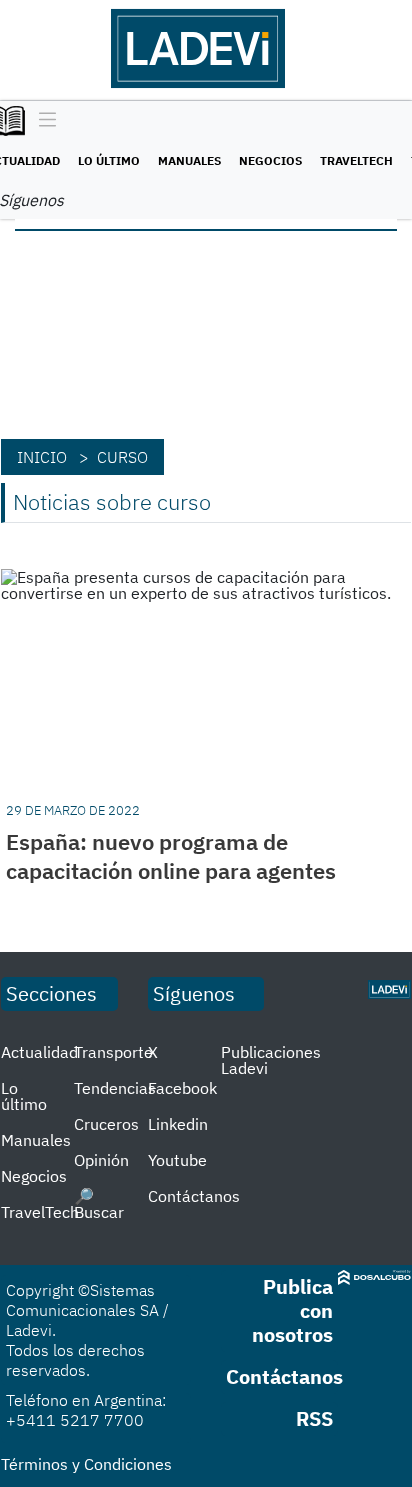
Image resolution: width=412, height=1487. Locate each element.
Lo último (109, 160)
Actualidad (39, 1052)
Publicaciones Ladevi (271, 1060)
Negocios (270, 160)
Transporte (113, 1052)
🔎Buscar (99, 1204)
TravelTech (356, 160)
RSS (314, 1418)
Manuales (189, 160)
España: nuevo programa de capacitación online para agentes (171, 856)
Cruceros (106, 1124)
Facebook (182, 1088)
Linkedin (178, 1124)
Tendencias (115, 1088)
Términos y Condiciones (86, 1464)
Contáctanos (194, 1196)
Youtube (177, 1160)
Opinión (101, 1160)
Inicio (42, 457)
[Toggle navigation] (42, 121)
